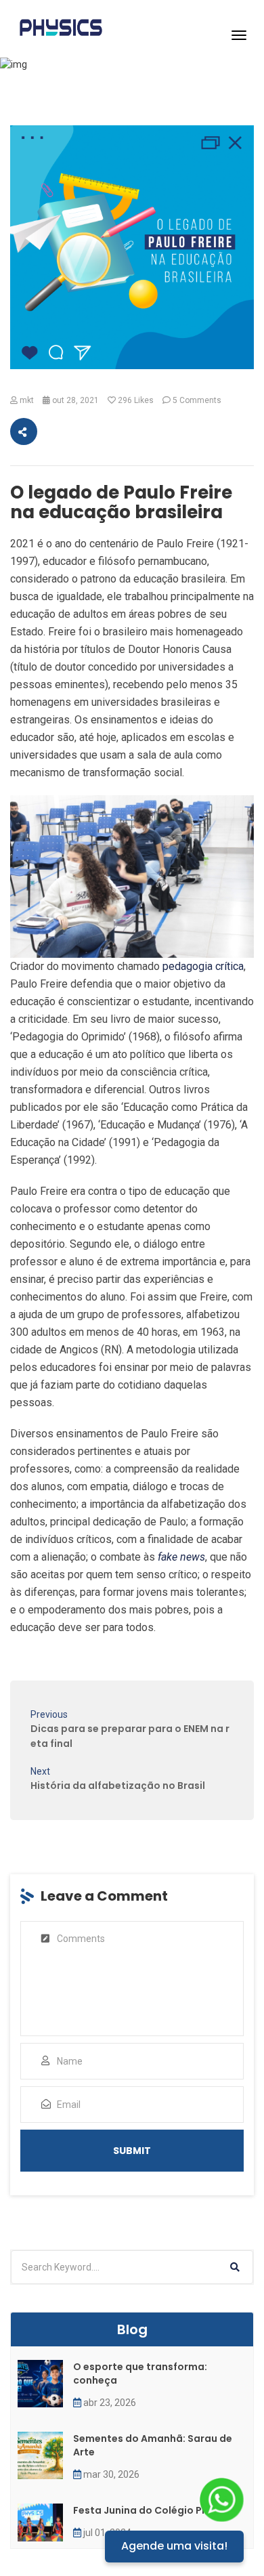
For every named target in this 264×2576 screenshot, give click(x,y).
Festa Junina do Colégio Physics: (154, 2510)
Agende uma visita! (174, 2546)
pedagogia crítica (203, 966)
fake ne (175, 1557)
